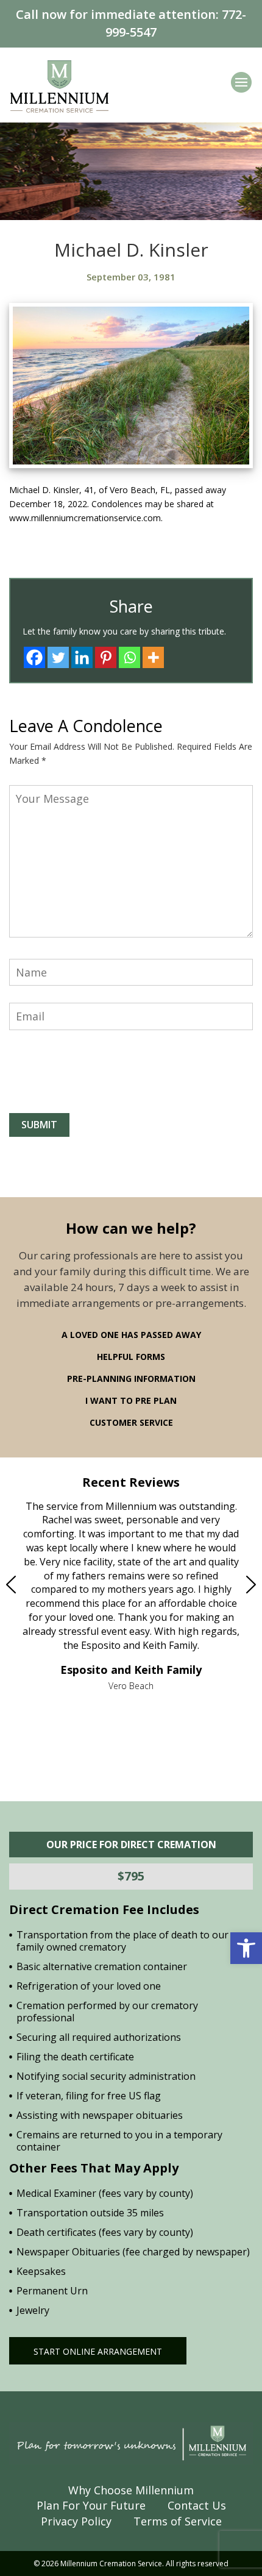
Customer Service (131, 1422)
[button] (246, 1948)
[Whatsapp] (129, 657)
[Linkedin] (82, 657)
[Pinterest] (106, 657)
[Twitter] (58, 657)
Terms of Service (178, 2521)
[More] (153, 657)
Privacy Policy (76, 2521)
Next (225, 1584)
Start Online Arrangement (98, 2351)
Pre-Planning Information (131, 1379)
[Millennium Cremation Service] (59, 86)
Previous (37, 1584)
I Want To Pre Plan (131, 1400)
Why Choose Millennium (131, 2490)
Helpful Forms (131, 1357)
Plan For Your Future (91, 2505)
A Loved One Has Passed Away (131, 1335)
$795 (131, 1876)
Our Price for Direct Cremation (131, 1845)
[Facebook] (34, 657)
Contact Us (197, 2505)
